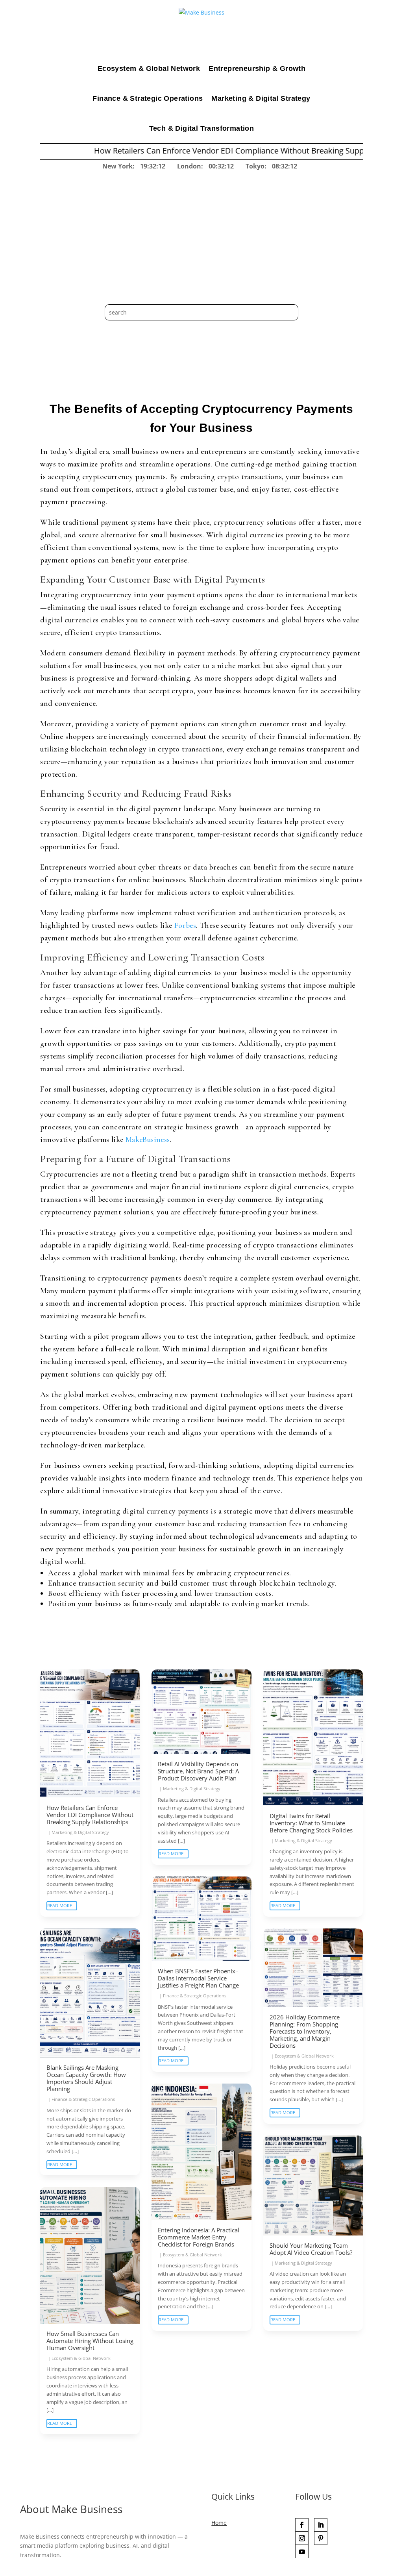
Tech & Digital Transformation (202, 128)
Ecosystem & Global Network (149, 68)
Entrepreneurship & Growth (257, 68)
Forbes (185, 925)
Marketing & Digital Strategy (261, 98)
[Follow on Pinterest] (321, 2538)
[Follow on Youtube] (302, 2552)
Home (219, 2523)
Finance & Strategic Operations (148, 98)
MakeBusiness (148, 1140)
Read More (60, 1905)
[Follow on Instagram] (302, 2538)
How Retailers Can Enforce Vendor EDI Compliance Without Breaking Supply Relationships (192, 151)
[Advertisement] (202, 230)
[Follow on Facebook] (302, 2525)
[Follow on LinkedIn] (321, 2525)
